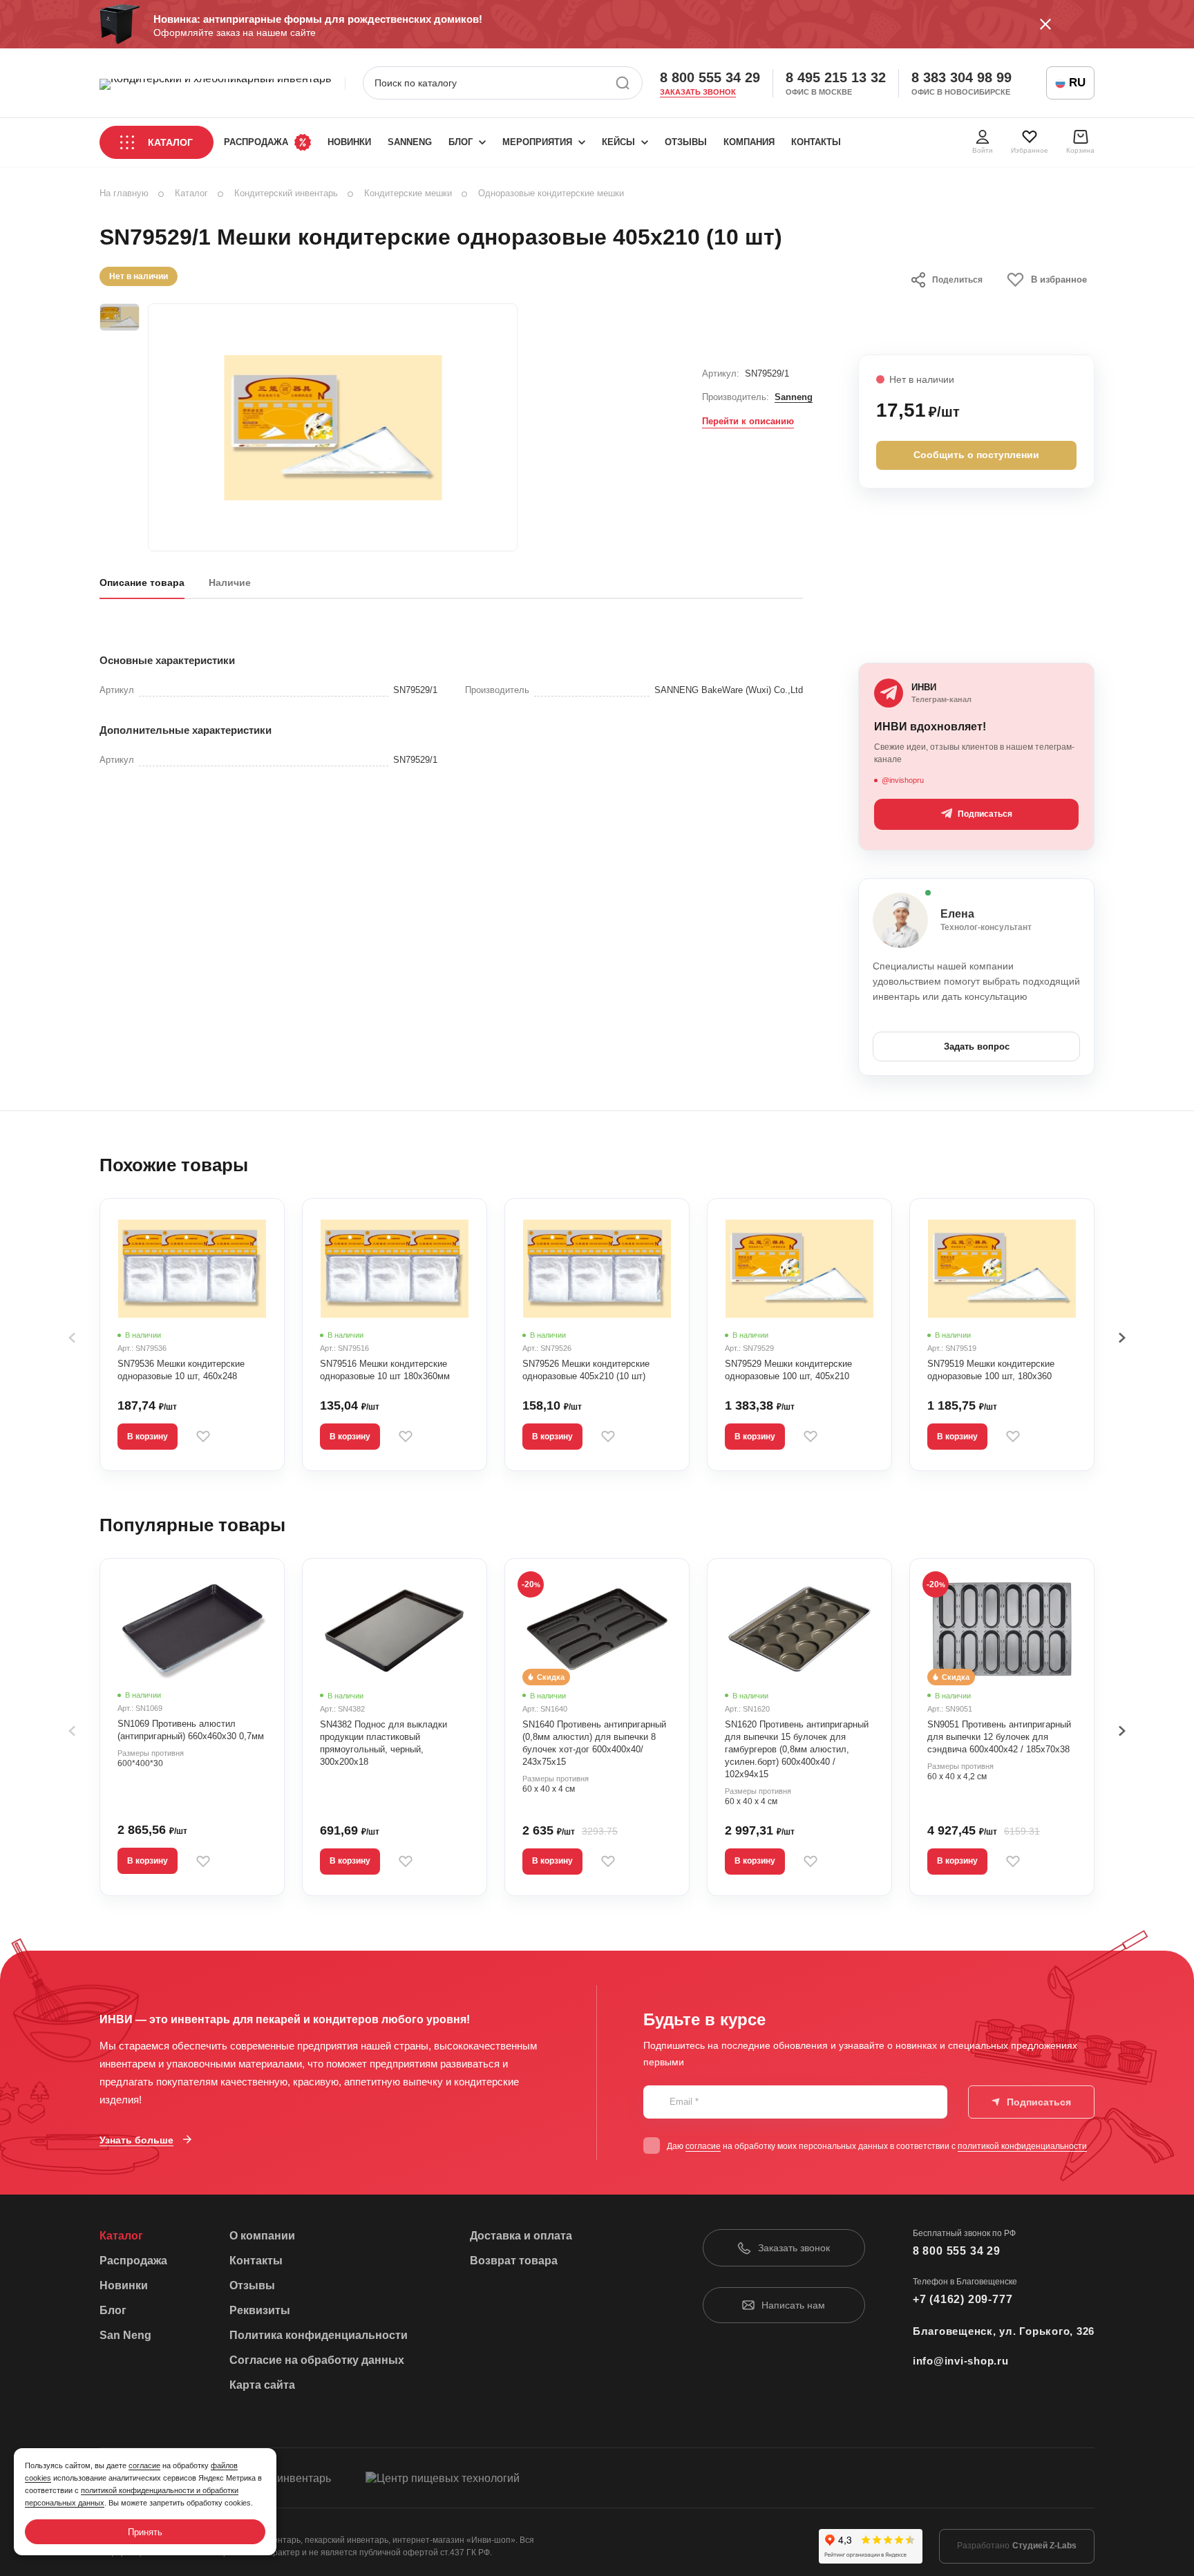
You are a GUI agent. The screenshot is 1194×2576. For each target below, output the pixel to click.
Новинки (349, 142)
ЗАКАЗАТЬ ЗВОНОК (698, 92)
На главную (124, 193)
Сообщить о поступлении (976, 455)
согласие (703, 2146)
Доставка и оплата (521, 2236)
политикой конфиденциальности (1022, 2146)
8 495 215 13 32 (836, 77)
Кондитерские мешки (408, 193)
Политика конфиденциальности (319, 2335)
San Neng (125, 2335)
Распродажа (256, 142)
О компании (262, 2236)
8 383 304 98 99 (961, 77)
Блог (461, 142)
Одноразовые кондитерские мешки (551, 193)
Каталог (170, 142)
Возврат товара (514, 2261)
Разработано (1017, 2546)
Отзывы (686, 142)
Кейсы (618, 142)
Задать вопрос (977, 1046)
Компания (749, 142)
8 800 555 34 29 (710, 77)
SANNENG (410, 142)
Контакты (816, 142)
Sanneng (794, 397)
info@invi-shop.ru (961, 2361)
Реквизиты (260, 2310)
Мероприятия (537, 142)
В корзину (148, 1437)
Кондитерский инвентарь (286, 193)
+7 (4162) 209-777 (963, 2299)
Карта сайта (262, 2385)
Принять (145, 2532)
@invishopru (903, 780)
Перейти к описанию (748, 421)
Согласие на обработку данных (317, 2360)
